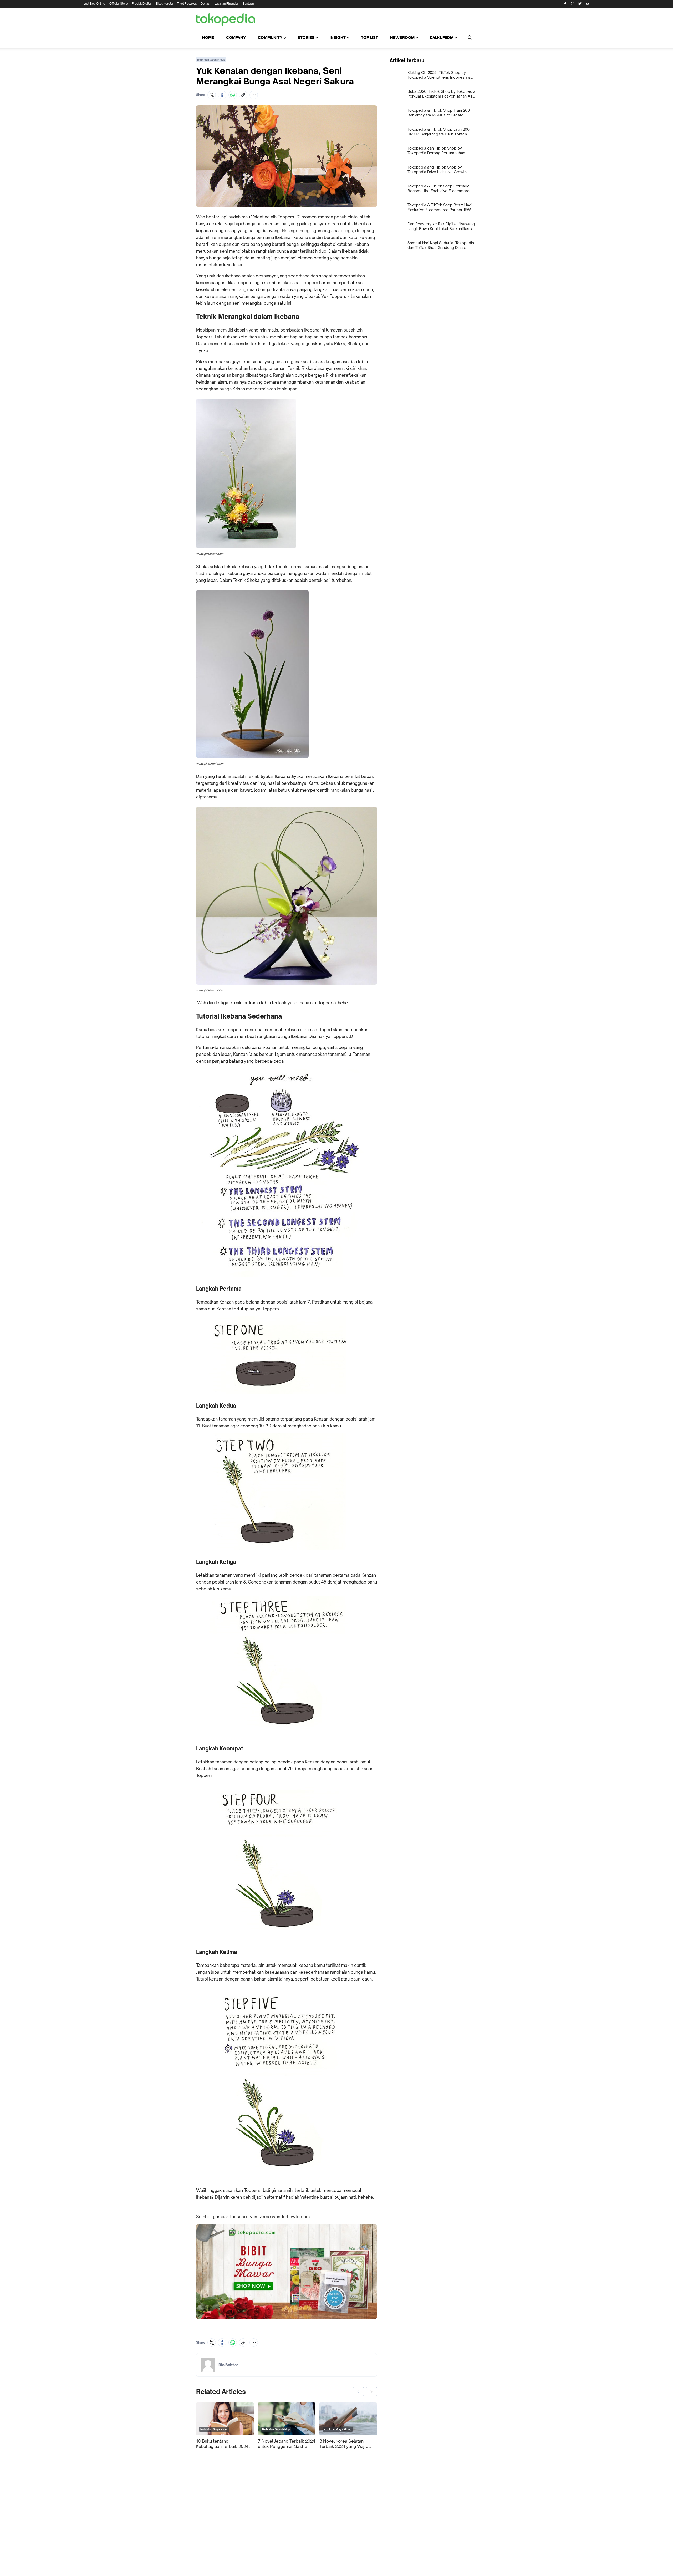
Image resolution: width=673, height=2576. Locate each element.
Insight (338, 37)
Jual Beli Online (95, 4)
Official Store (119, 4)
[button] (212, 95)
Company (236, 37)
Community (270, 37)
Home (208, 37)
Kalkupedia (442, 37)
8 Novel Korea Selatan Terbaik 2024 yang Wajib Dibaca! (344, 2444)
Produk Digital (142, 4)
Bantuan (248, 4)
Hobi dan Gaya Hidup (211, 60)
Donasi (206, 4)
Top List (369, 37)
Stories (306, 37)
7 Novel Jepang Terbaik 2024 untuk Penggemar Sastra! (287, 2444)
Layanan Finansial (226, 4)
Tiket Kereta (164, 4)
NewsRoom (402, 37)
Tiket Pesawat (187, 4)
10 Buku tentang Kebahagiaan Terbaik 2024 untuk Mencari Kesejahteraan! (222, 2444)
